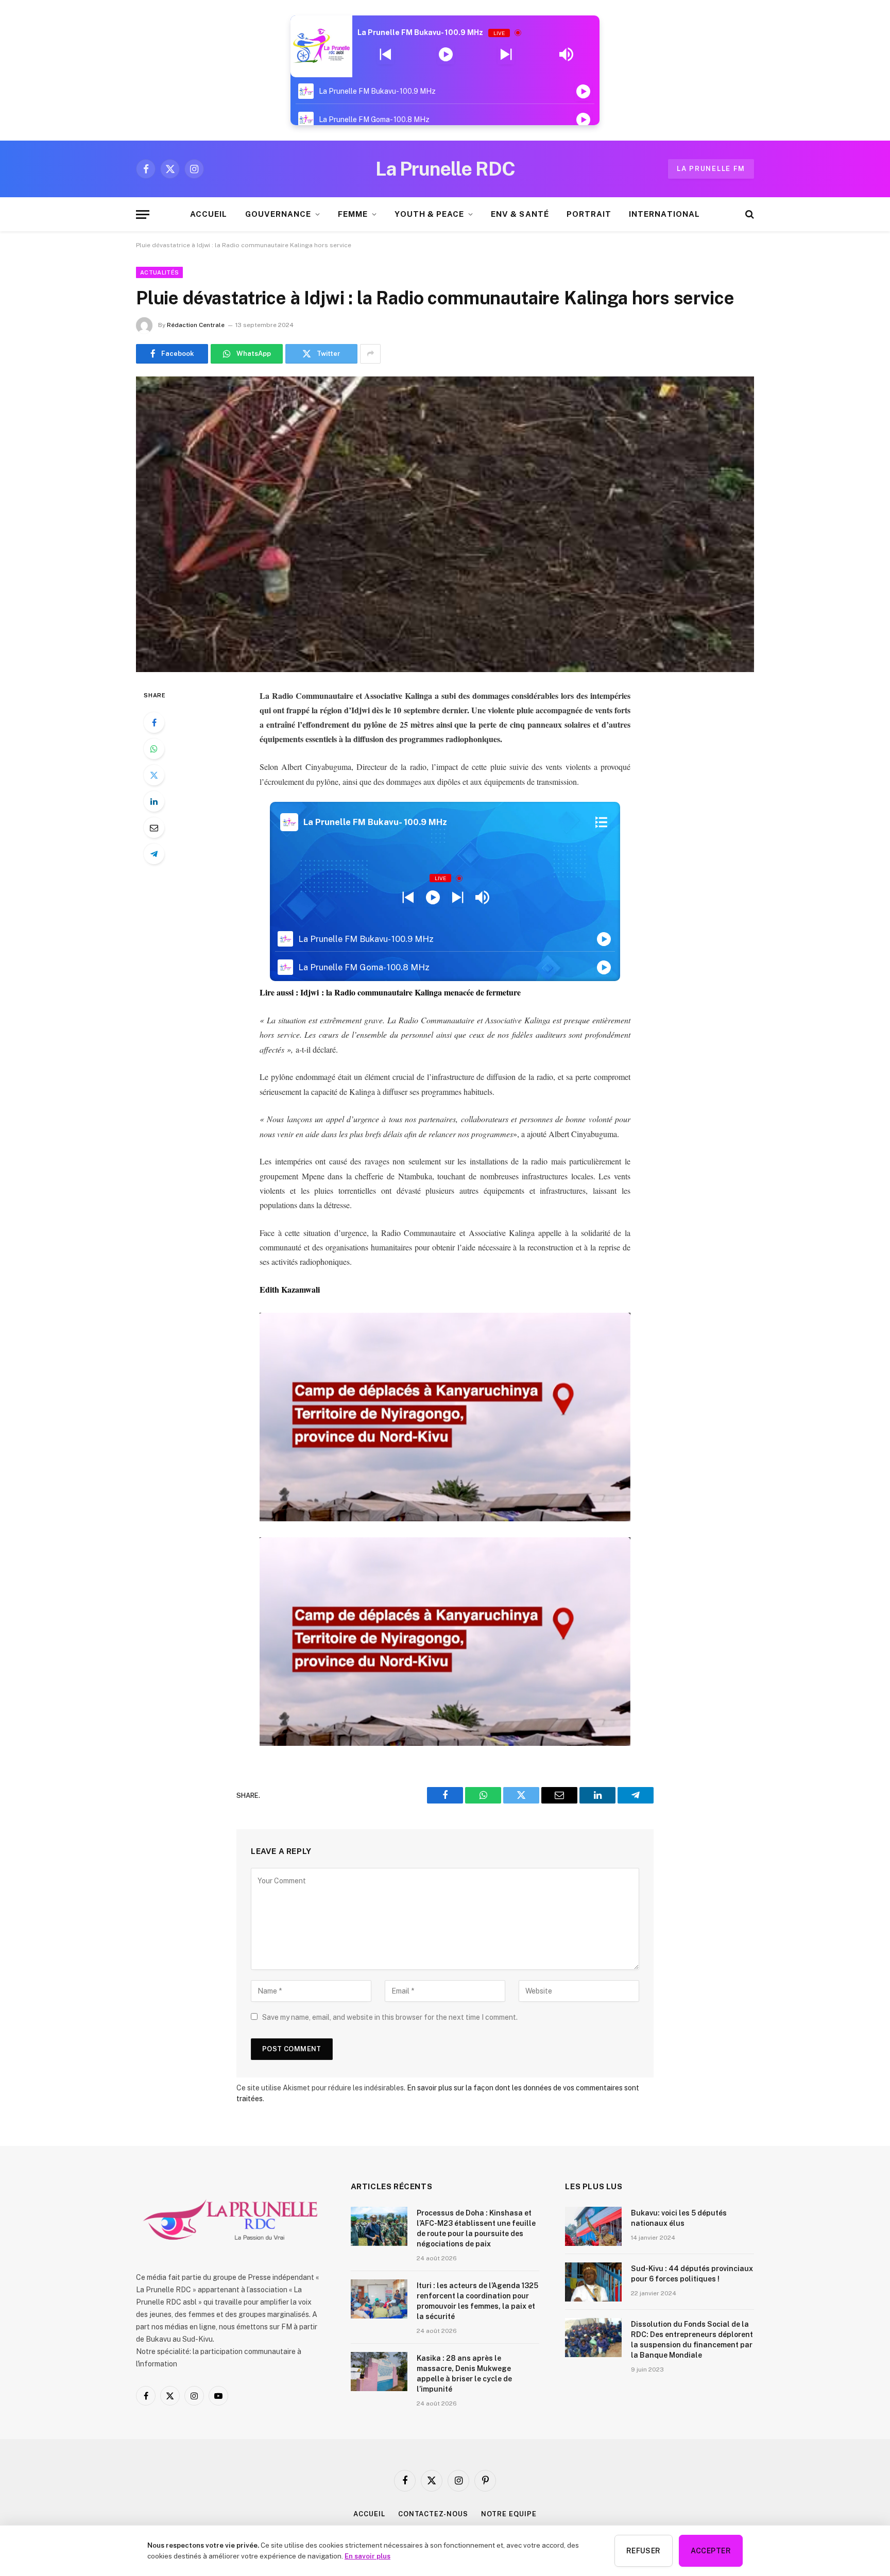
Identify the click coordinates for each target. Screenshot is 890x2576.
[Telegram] (154, 854)
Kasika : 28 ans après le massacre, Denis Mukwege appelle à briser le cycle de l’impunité (464, 2374)
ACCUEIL (209, 214)
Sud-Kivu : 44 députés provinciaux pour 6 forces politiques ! (692, 2274)
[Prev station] (506, 55)
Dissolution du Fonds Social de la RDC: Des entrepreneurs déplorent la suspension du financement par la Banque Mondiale (692, 2340)
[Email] (154, 828)
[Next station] (386, 55)
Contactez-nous (433, 2514)
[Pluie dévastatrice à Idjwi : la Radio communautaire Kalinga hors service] (445, 524)
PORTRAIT (589, 214)
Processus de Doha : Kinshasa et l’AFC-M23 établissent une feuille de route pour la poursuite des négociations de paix (476, 2228)
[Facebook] (154, 723)
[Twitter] (154, 775)
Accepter (711, 2551)
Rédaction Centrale (196, 325)
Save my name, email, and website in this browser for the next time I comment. (390, 2017)
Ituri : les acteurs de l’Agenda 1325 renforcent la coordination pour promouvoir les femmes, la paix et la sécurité (477, 2301)
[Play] (446, 55)
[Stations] (601, 822)
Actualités (159, 272)
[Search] (749, 214)
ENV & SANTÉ (520, 214)
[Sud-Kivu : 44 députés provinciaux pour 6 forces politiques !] (593, 2282)
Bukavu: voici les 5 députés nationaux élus (679, 2218)
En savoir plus (367, 2556)
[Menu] (143, 214)
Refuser (644, 2551)
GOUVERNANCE (278, 214)
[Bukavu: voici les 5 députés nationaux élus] (593, 2226)
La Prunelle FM (711, 169)
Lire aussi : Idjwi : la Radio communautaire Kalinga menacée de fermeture (390, 992)
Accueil (369, 2514)
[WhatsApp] (154, 749)
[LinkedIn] (154, 801)
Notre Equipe (509, 2514)
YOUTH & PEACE (429, 214)
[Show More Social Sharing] (370, 354)
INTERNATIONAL (664, 214)
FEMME (353, 214)
